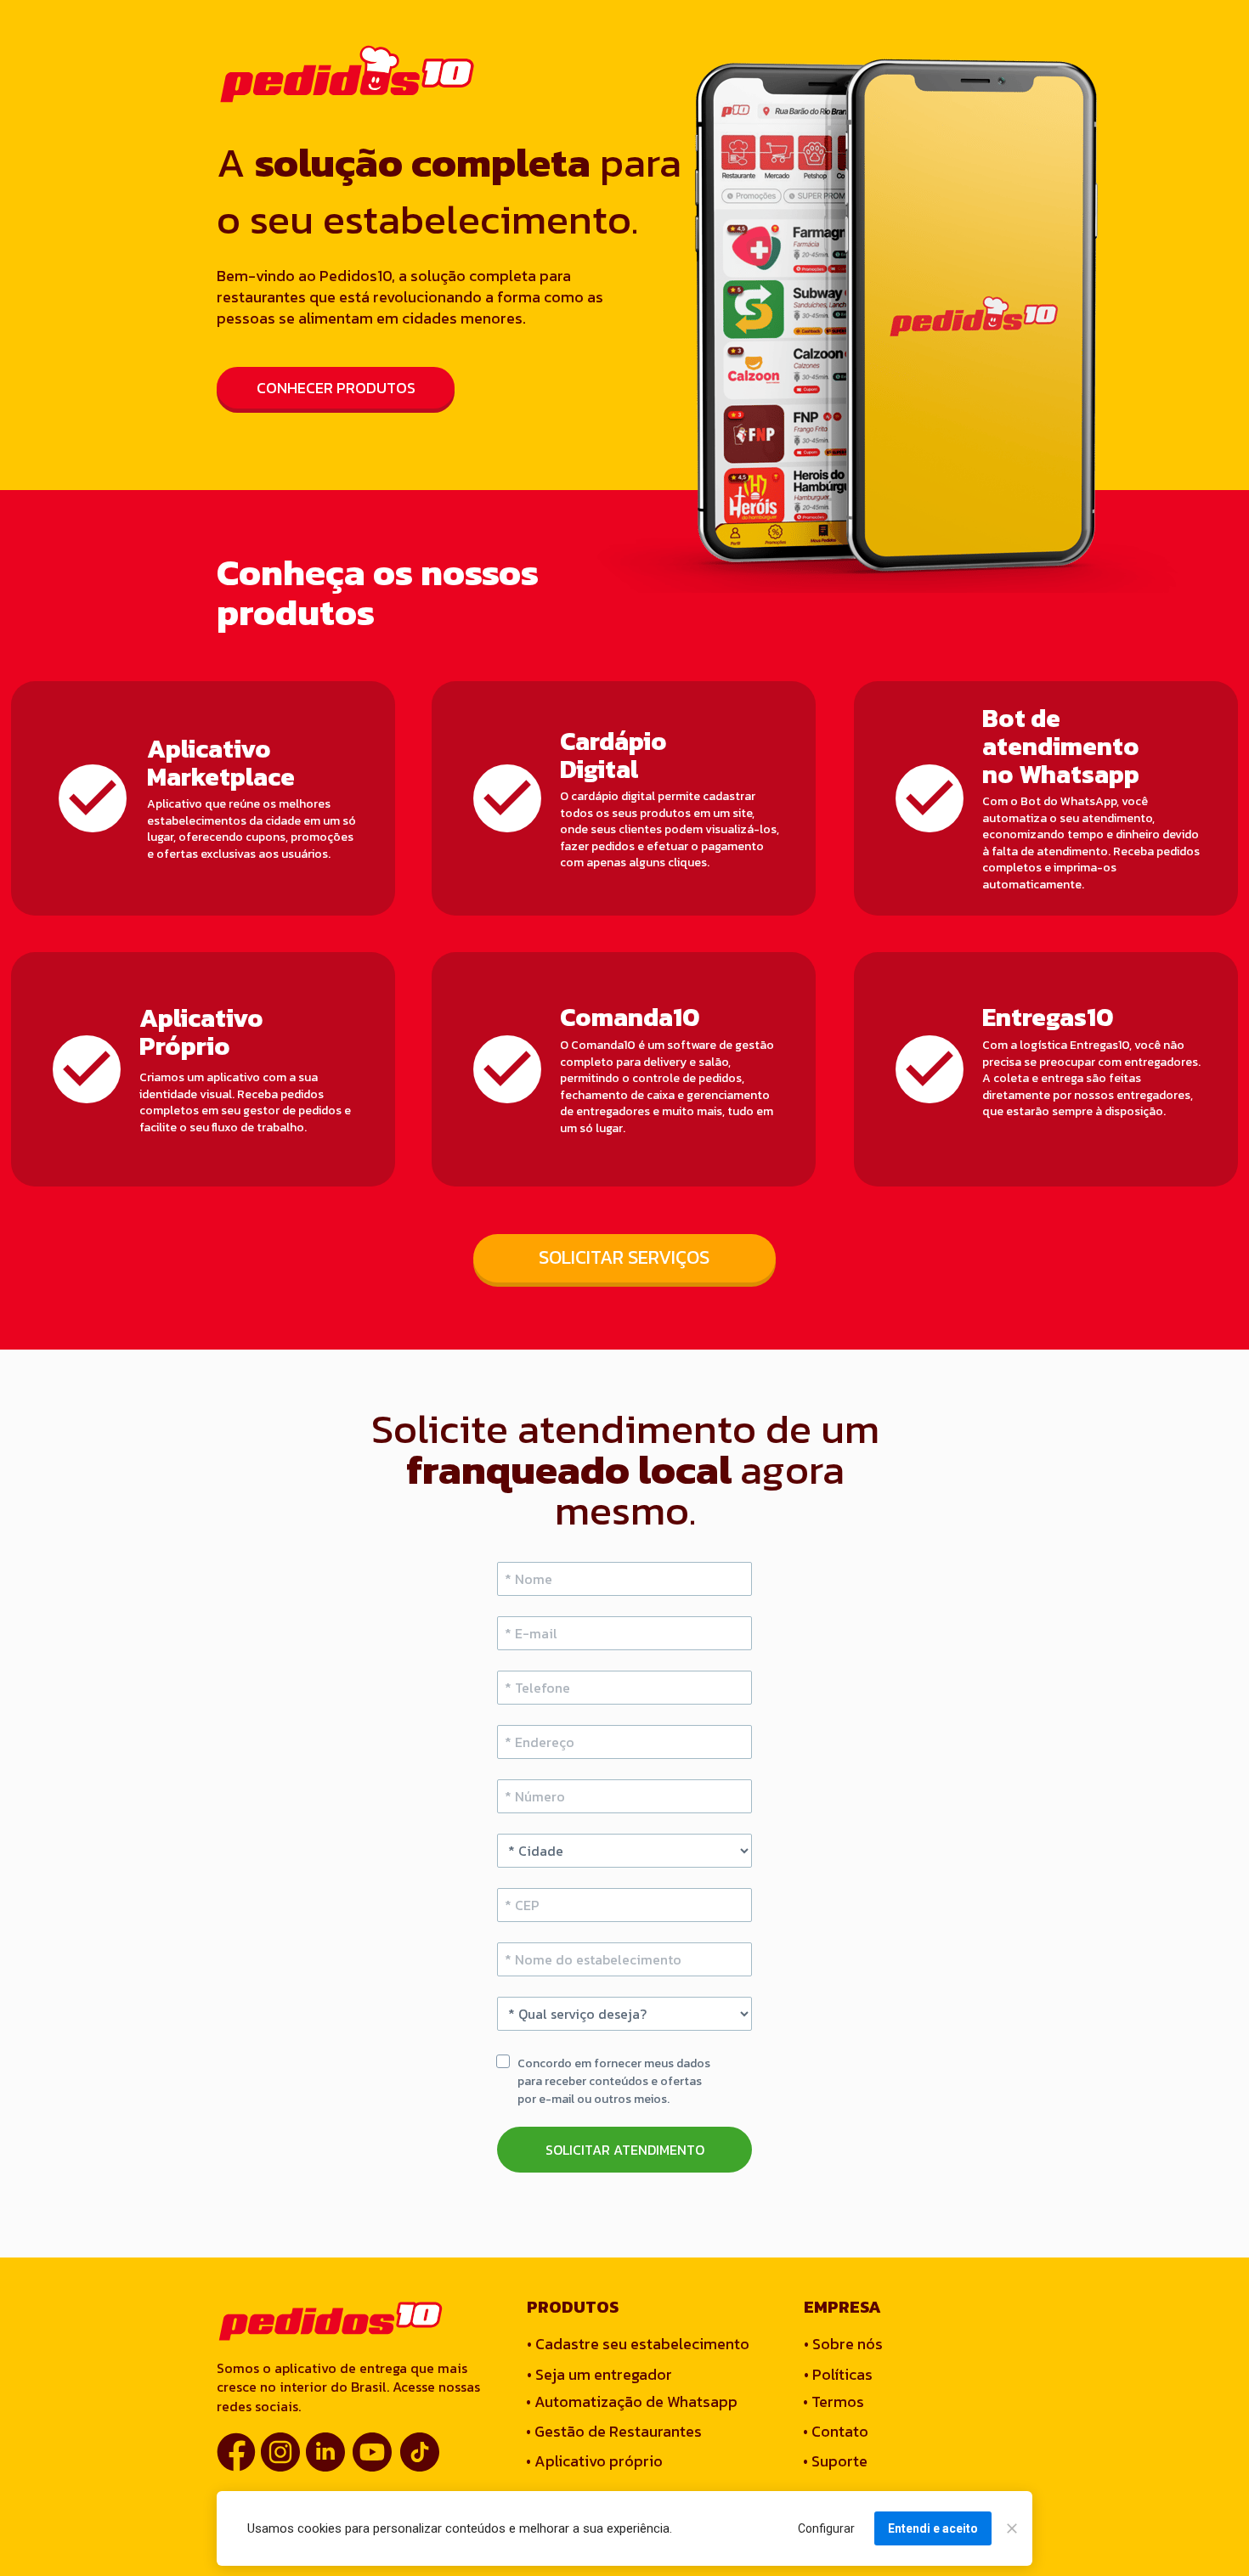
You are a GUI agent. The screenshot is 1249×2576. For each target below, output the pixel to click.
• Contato (836, 2431)
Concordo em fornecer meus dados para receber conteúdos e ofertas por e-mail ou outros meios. (615, 2081)
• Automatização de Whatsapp (632, 2401)
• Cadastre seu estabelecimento (638, 2344)
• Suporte (835, 2461)
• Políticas (838, 2374)
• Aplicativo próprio (594, 2461)
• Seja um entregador (599, 2374)
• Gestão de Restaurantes (614, 2431)
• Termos (834, 2401)
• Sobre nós (843, 2344)
